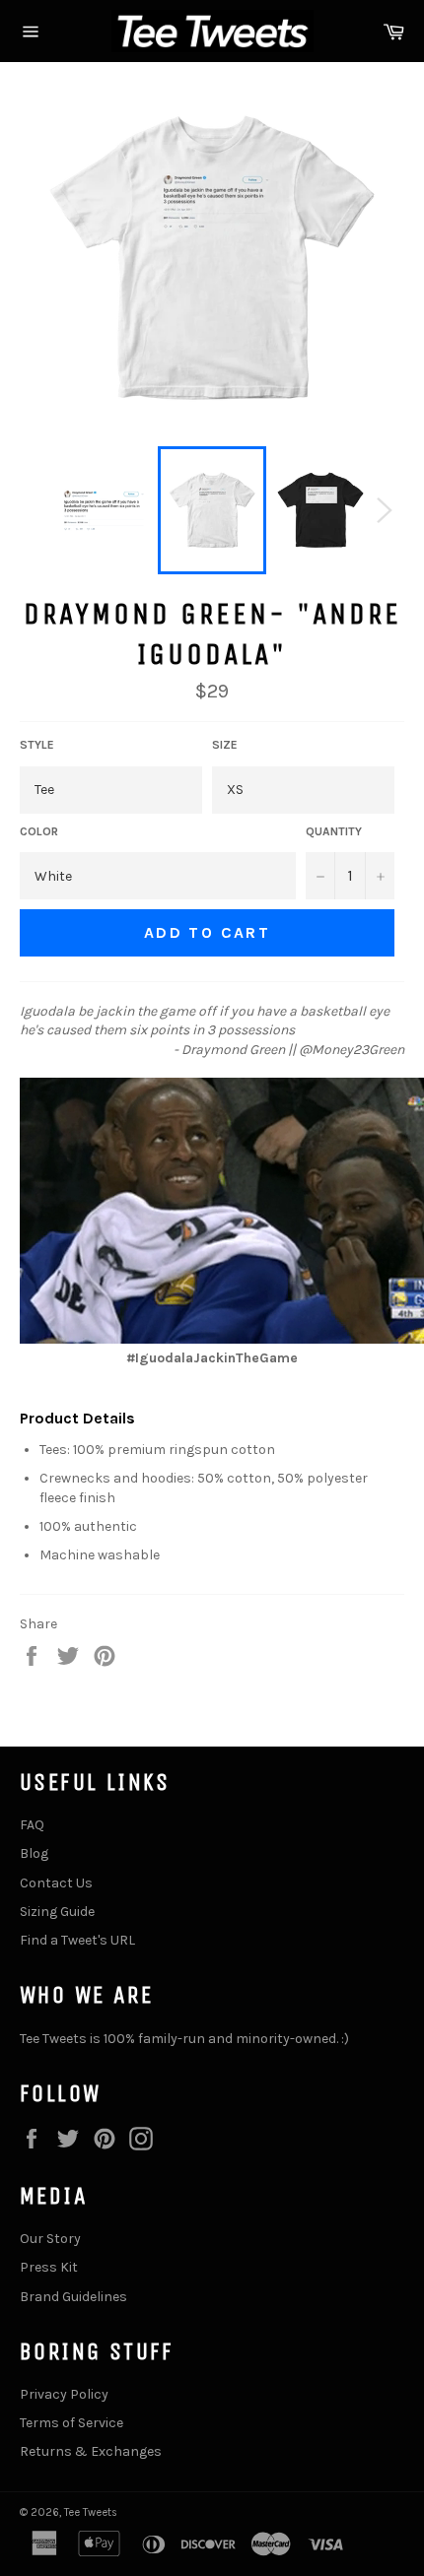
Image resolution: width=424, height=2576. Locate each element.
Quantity (334, 831)
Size (225, 745)
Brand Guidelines (73, 2297)
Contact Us (56, 1883)
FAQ (32, 1825)
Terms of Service (71, 2423)
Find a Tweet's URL (77, 1940)
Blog (34, 1853)
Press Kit (49, 2267)
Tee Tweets (91, 2512)
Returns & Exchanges (91, 2451)
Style (37, 745)
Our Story (50, 2239)
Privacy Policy (64, 2394)
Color (39, 831)
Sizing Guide (57, 1912)
